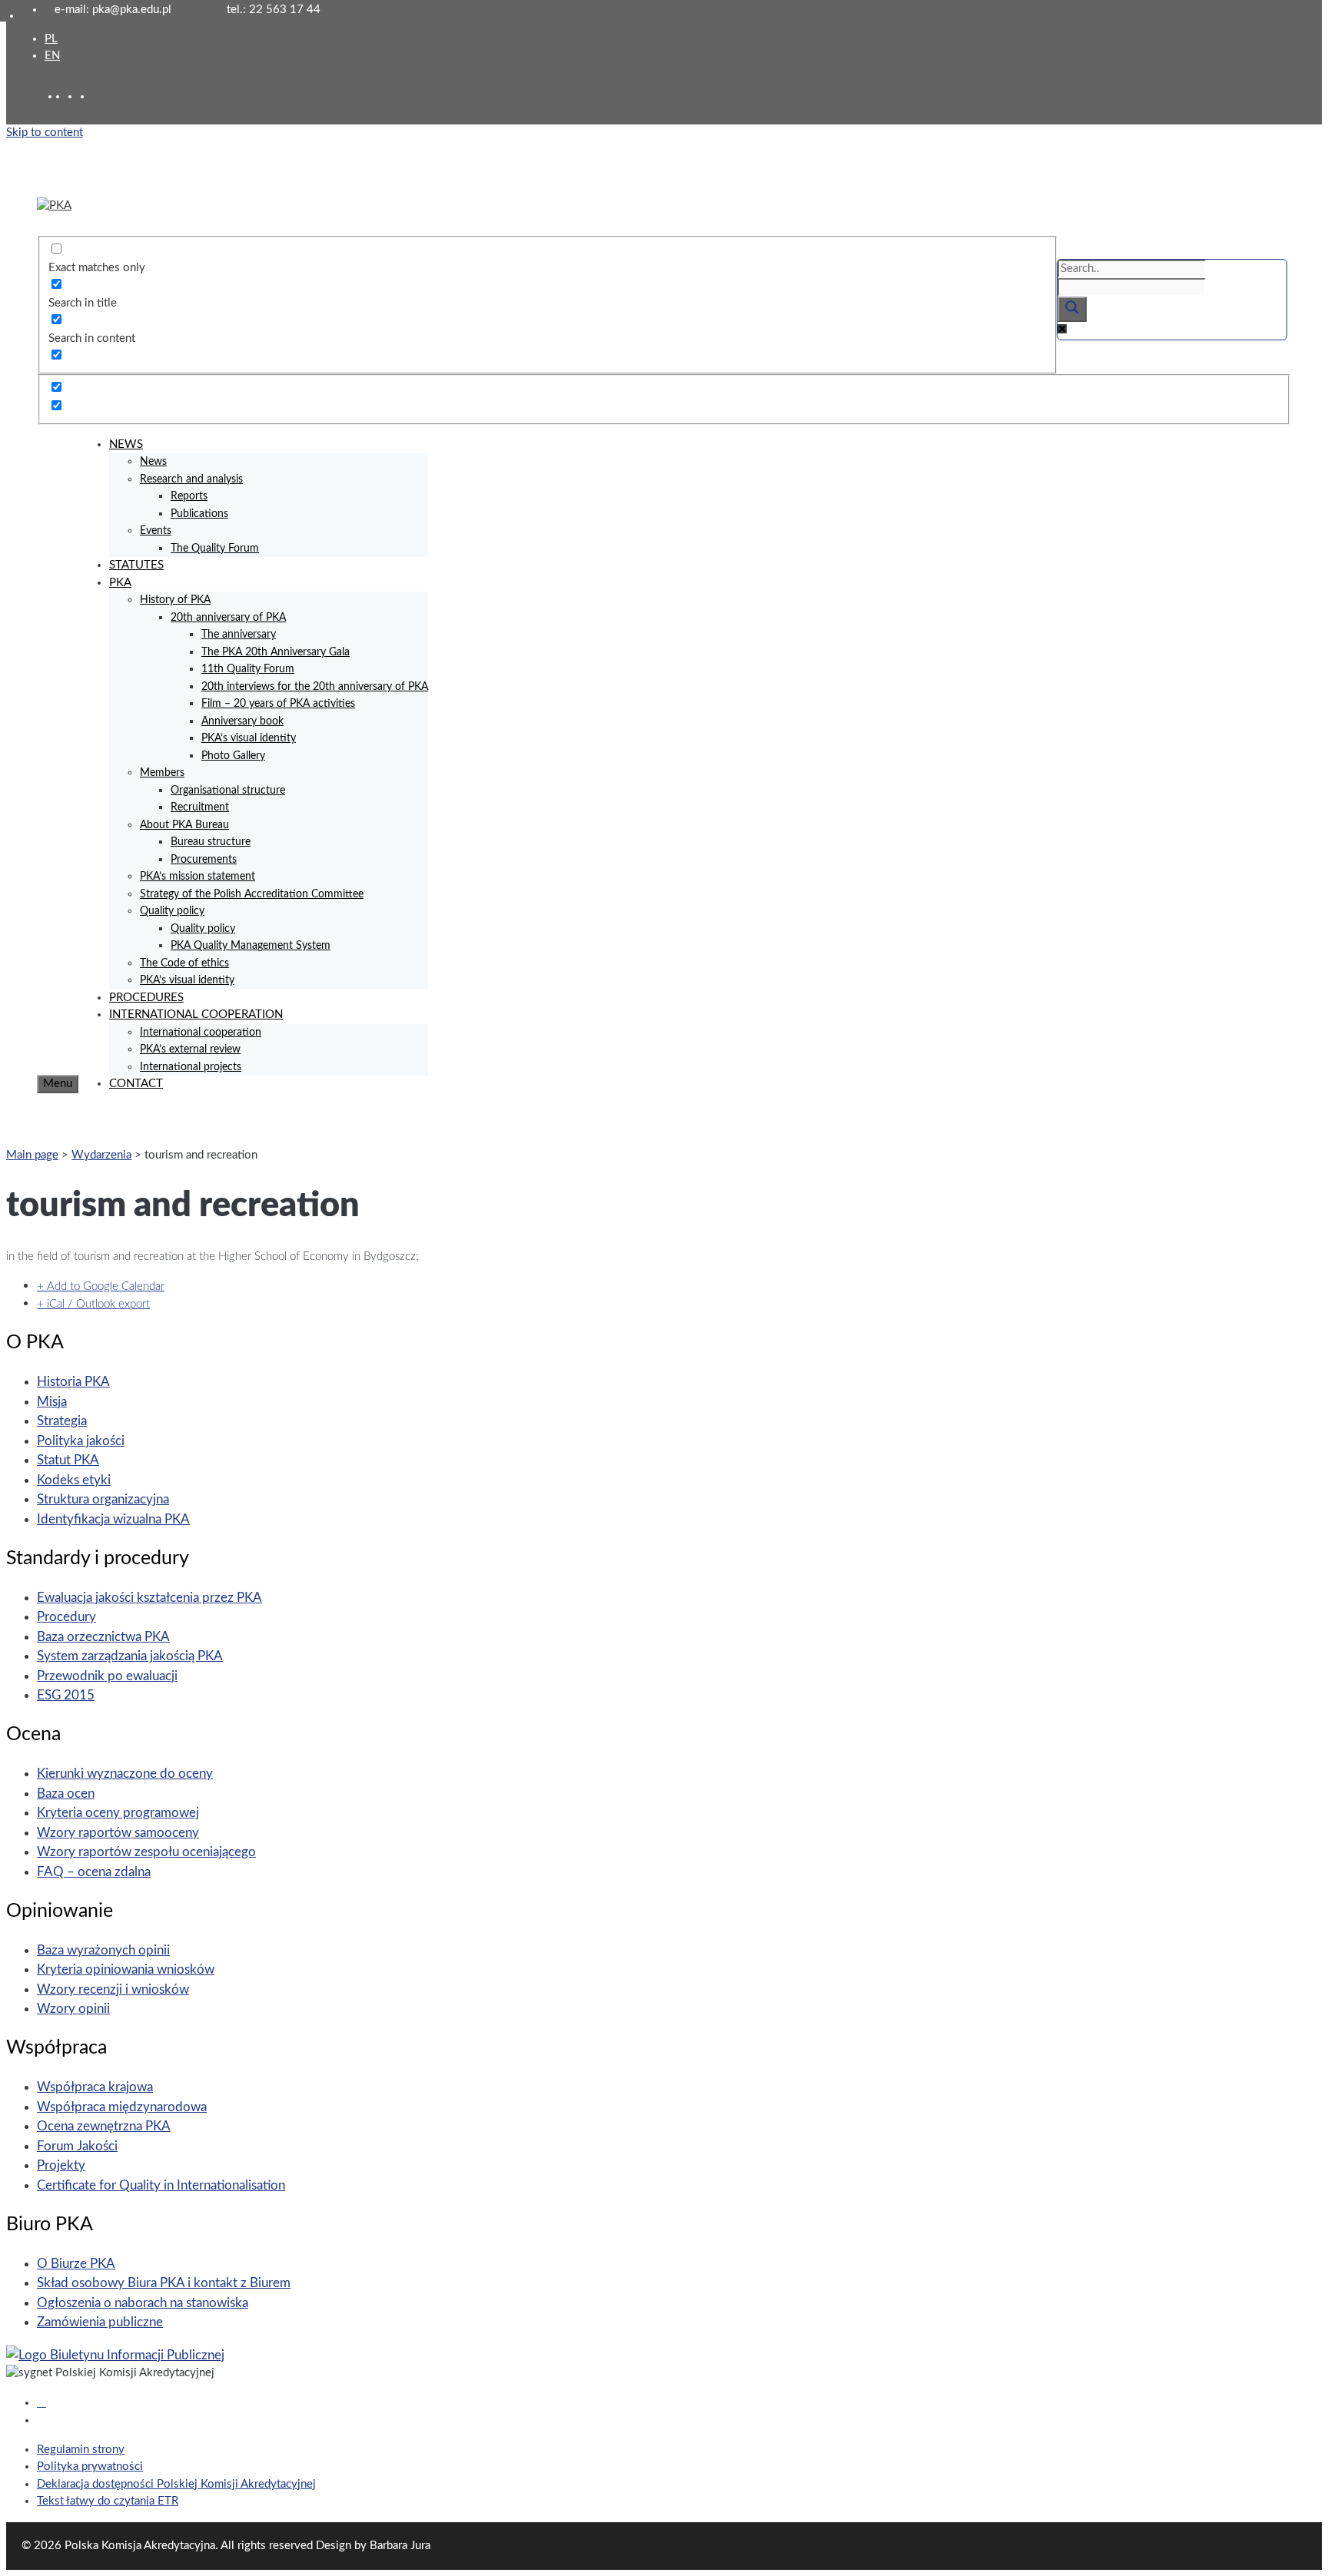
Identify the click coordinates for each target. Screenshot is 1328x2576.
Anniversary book (242, 721)
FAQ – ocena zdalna (94, 1872)
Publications (199, 514)
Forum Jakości (77, 2146)
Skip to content (45, 133)
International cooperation (201, 1033)
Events (156, 531)
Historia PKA (73, 1382)
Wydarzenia (101, 1155)
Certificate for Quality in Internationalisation (161, 2185)
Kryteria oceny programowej (118, 1813)
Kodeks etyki (74, 1480)
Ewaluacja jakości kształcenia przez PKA (149, 1598)
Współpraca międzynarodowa (122, 2107)
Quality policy (172, 911)
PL (51, 39)
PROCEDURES (146, 998)
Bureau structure (211, 842)
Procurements (204, 860)
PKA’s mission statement (198, 877)
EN (52, 56)
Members (162, 773)
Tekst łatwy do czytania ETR (108, 2501)
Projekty (61, 2165)
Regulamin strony (81, 2450)
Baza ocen (66, 1794)
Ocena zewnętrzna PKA (104, 2126)
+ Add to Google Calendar (101, 1286)
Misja (52, 1402)
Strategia (62, 1421)
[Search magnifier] (1072, 309)
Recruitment (200, 807)
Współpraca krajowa (95, 2087)
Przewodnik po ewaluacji (107, 1676)
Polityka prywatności (90, 2467)
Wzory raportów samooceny (118, 1833)
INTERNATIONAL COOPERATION (196, 1014)
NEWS (126, 444)
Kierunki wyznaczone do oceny (125, 1774)
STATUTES (136, 565)
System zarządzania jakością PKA (130, 1656)
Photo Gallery (233, 756)
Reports (189, 496)
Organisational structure (228, 791)
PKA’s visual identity (249, 738)
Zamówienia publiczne (100, 2322)
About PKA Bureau (184, 825)
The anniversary (239, 635)
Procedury (66, 1617)
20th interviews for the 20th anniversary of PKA (315, 687)
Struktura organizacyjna (103, 1499)
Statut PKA (68, 1460)
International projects (191, 1067)
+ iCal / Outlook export (93, 1304)
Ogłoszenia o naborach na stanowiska (143, 2303)
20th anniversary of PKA (228, 618)
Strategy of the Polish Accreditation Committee (252, 894)
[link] (74, 96)
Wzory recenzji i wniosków (113, 1989)
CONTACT (136, 1084)
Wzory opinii (73, 2009)
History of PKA (175, 600)
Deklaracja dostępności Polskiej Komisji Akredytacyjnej (176, 2484)
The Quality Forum (215, 549)
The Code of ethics (184, 963)
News (153, 462)
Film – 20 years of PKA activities (278, 704)
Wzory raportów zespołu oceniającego (146, 1852)
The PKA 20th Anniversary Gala (276, 652)
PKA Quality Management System (251, 946)
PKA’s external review (190, 1049)
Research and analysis (191, 479)
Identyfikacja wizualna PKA (113, 1519)
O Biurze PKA (76, 2264)
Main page (32, 1155)
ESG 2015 (66, 1695)
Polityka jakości (81, 1441)
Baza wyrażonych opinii (103, 1950)
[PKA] (54, 206)
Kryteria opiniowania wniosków (126, 1969)
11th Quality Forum (248, 669)
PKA (120, 583)
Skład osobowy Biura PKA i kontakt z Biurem (164, 2283)
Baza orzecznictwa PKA (103, 1637)
